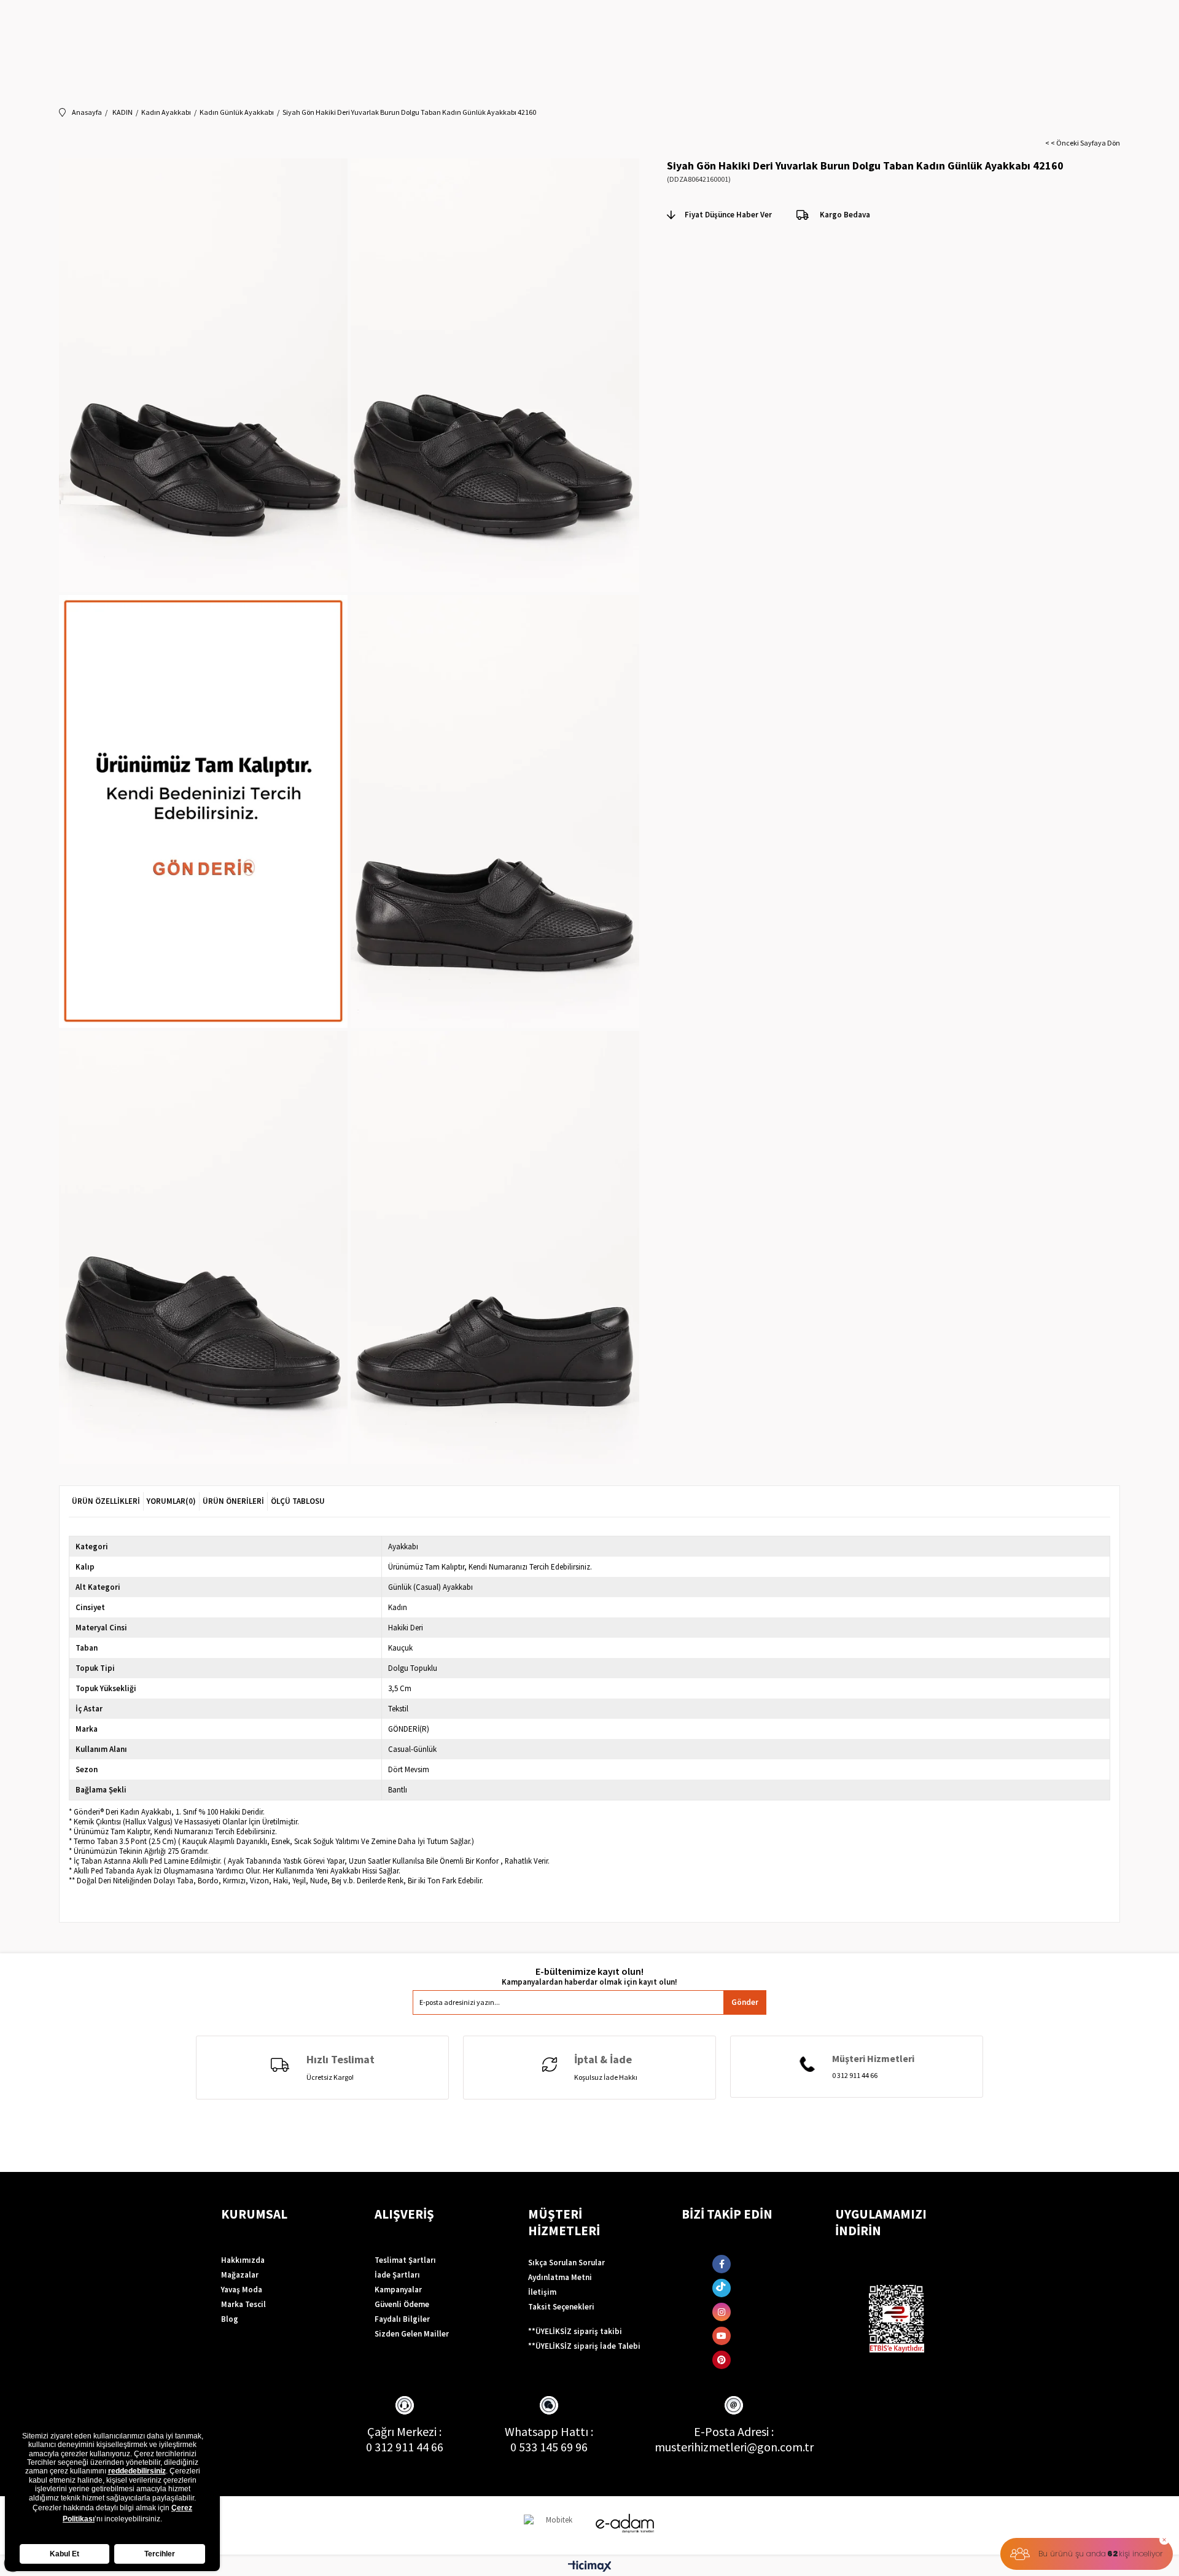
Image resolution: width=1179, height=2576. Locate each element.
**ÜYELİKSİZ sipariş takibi (575, 2331)
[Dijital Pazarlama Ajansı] (554, 2525)
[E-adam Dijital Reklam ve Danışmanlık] (625, 2523)
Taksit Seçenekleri (561, 2307)
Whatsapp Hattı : (549, 2431)
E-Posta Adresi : (734, 2431)
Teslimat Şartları (405, 2260)
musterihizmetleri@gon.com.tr (734, 2447)
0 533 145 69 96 (549, 2447)
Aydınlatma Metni (560, 2277)
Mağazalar (240, 2275)
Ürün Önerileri (233, 1501)
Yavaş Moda (242, 2290)
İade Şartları (397, 2275)
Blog (230, 2319)
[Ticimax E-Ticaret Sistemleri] (590, 2567)
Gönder (745, 2002)
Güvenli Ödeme (402, 2304)
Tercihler (160, 2554)
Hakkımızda (243, 2260)
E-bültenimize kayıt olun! (589, 1971)
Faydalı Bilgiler (402, 2319)
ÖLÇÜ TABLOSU (298, 1501)
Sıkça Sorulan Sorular (566, 2263)
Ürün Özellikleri (106, 1501)
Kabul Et (64, 2554)
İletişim (542, 2292)
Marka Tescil (243, 2304)
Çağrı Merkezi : (404, 2431)
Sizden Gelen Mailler (412, 2334)
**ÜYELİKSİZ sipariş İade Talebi (584, 2346)
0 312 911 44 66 (405, 2447)
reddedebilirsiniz (137, 2471)
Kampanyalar (398, 2290)
